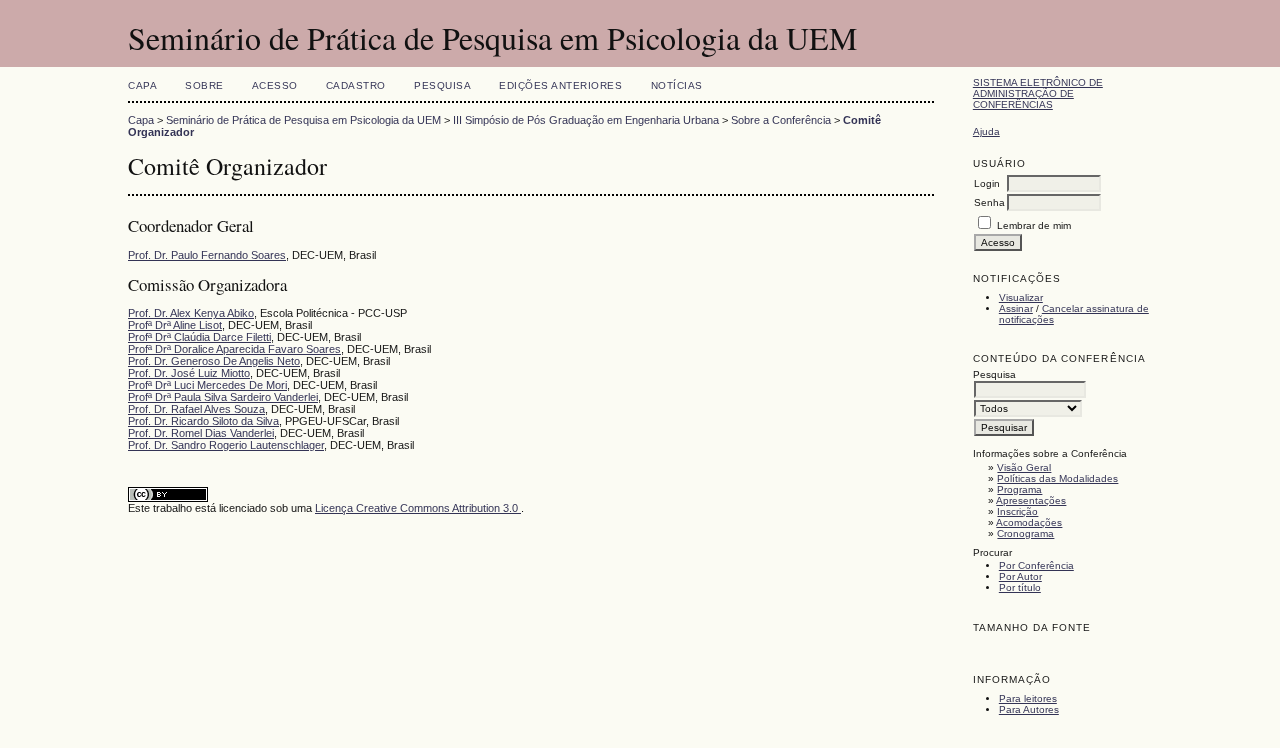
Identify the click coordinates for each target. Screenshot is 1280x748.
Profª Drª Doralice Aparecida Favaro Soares (234, 349)
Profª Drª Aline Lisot (175, 325)
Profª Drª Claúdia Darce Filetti (199, 337)
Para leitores (1028, 698)
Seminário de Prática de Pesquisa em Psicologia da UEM (303, 120)
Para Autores (1029, 709)
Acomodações (1029, 522)
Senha (989, 202)
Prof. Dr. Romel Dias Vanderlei (201, 433)
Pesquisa (442, 85)
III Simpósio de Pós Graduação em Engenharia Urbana (586, 120)
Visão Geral (1024, 467)
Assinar (1016, 308)
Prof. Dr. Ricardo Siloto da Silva (203, 421)
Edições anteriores (560, 85)
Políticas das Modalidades (1057, 478)
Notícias (677, 85)
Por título (1020, 587)
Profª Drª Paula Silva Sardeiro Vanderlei (223, 397)
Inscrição (1017, 511)
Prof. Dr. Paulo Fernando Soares (207, 255)
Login (987, 183)
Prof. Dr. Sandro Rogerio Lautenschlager (226, 445)
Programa (1019, 489)
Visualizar (1021, 297)
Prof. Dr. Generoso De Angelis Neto (214, 361)
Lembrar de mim (1034, 225)
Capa (142, 85)
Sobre (204, 85)
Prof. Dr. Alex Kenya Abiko (191, 313)
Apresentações (1031, 500)
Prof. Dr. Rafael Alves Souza (196, 409)
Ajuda (986, 131)
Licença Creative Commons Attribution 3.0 (418, 508)
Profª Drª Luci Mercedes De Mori (207, 385)
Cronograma (1025, 533)
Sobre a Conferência (781, 120)
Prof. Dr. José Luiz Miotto (189, 373)
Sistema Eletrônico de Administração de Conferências (1038, 93)
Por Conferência (1036, 565)
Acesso (275, 85)
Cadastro (356, 85)
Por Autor (1020, 576)
